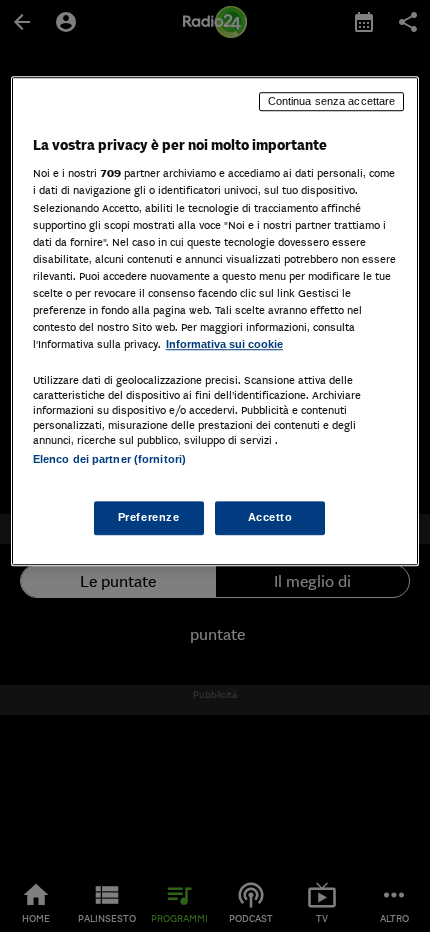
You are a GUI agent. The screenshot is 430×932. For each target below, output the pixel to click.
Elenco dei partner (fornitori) (109, 459)
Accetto (270, 518)
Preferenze (149, 518)
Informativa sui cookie (224, 344)
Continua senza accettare (332, 101)
